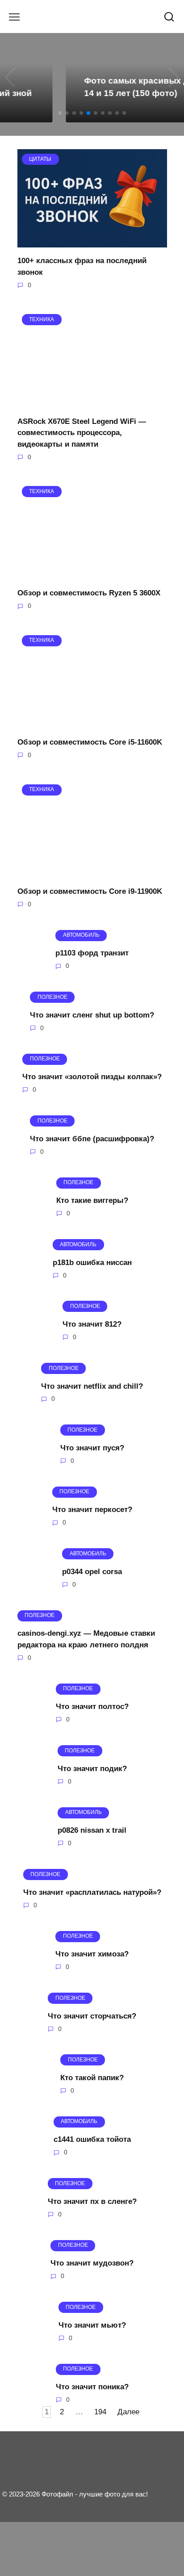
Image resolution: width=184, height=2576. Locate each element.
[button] (60, 113)
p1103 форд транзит (92, 953)
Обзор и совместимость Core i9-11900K (90, 891)
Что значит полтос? (92, 1707)
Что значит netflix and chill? (92, 1386)
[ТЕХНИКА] (92, 402)
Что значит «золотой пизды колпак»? (92, 1077)
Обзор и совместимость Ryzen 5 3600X (89, 593)
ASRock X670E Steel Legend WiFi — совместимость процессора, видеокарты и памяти (82, 432)
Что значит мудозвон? (92, 2263)
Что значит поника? (92, 2387)
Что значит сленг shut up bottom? (92, 1015)
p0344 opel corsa (92, 1572)
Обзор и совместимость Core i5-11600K (90, 742)
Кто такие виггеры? (92, 1200)
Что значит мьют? (92, 2325)
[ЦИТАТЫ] (92, 242)
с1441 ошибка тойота (92, 2139)
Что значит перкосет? (92, 1510)
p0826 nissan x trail (92, 1830)
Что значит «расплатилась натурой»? (92, 1892)
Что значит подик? (92, 1768)
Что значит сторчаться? (92, 2016)
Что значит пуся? (92, 1448)
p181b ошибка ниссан (92, 1262)
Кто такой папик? (92, 2078)
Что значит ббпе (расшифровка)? (92, 1138)
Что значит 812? (92, 1324)
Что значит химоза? (92, 1954)
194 (100, 2412)
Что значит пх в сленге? (92, 2201)
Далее (128, 2412)
